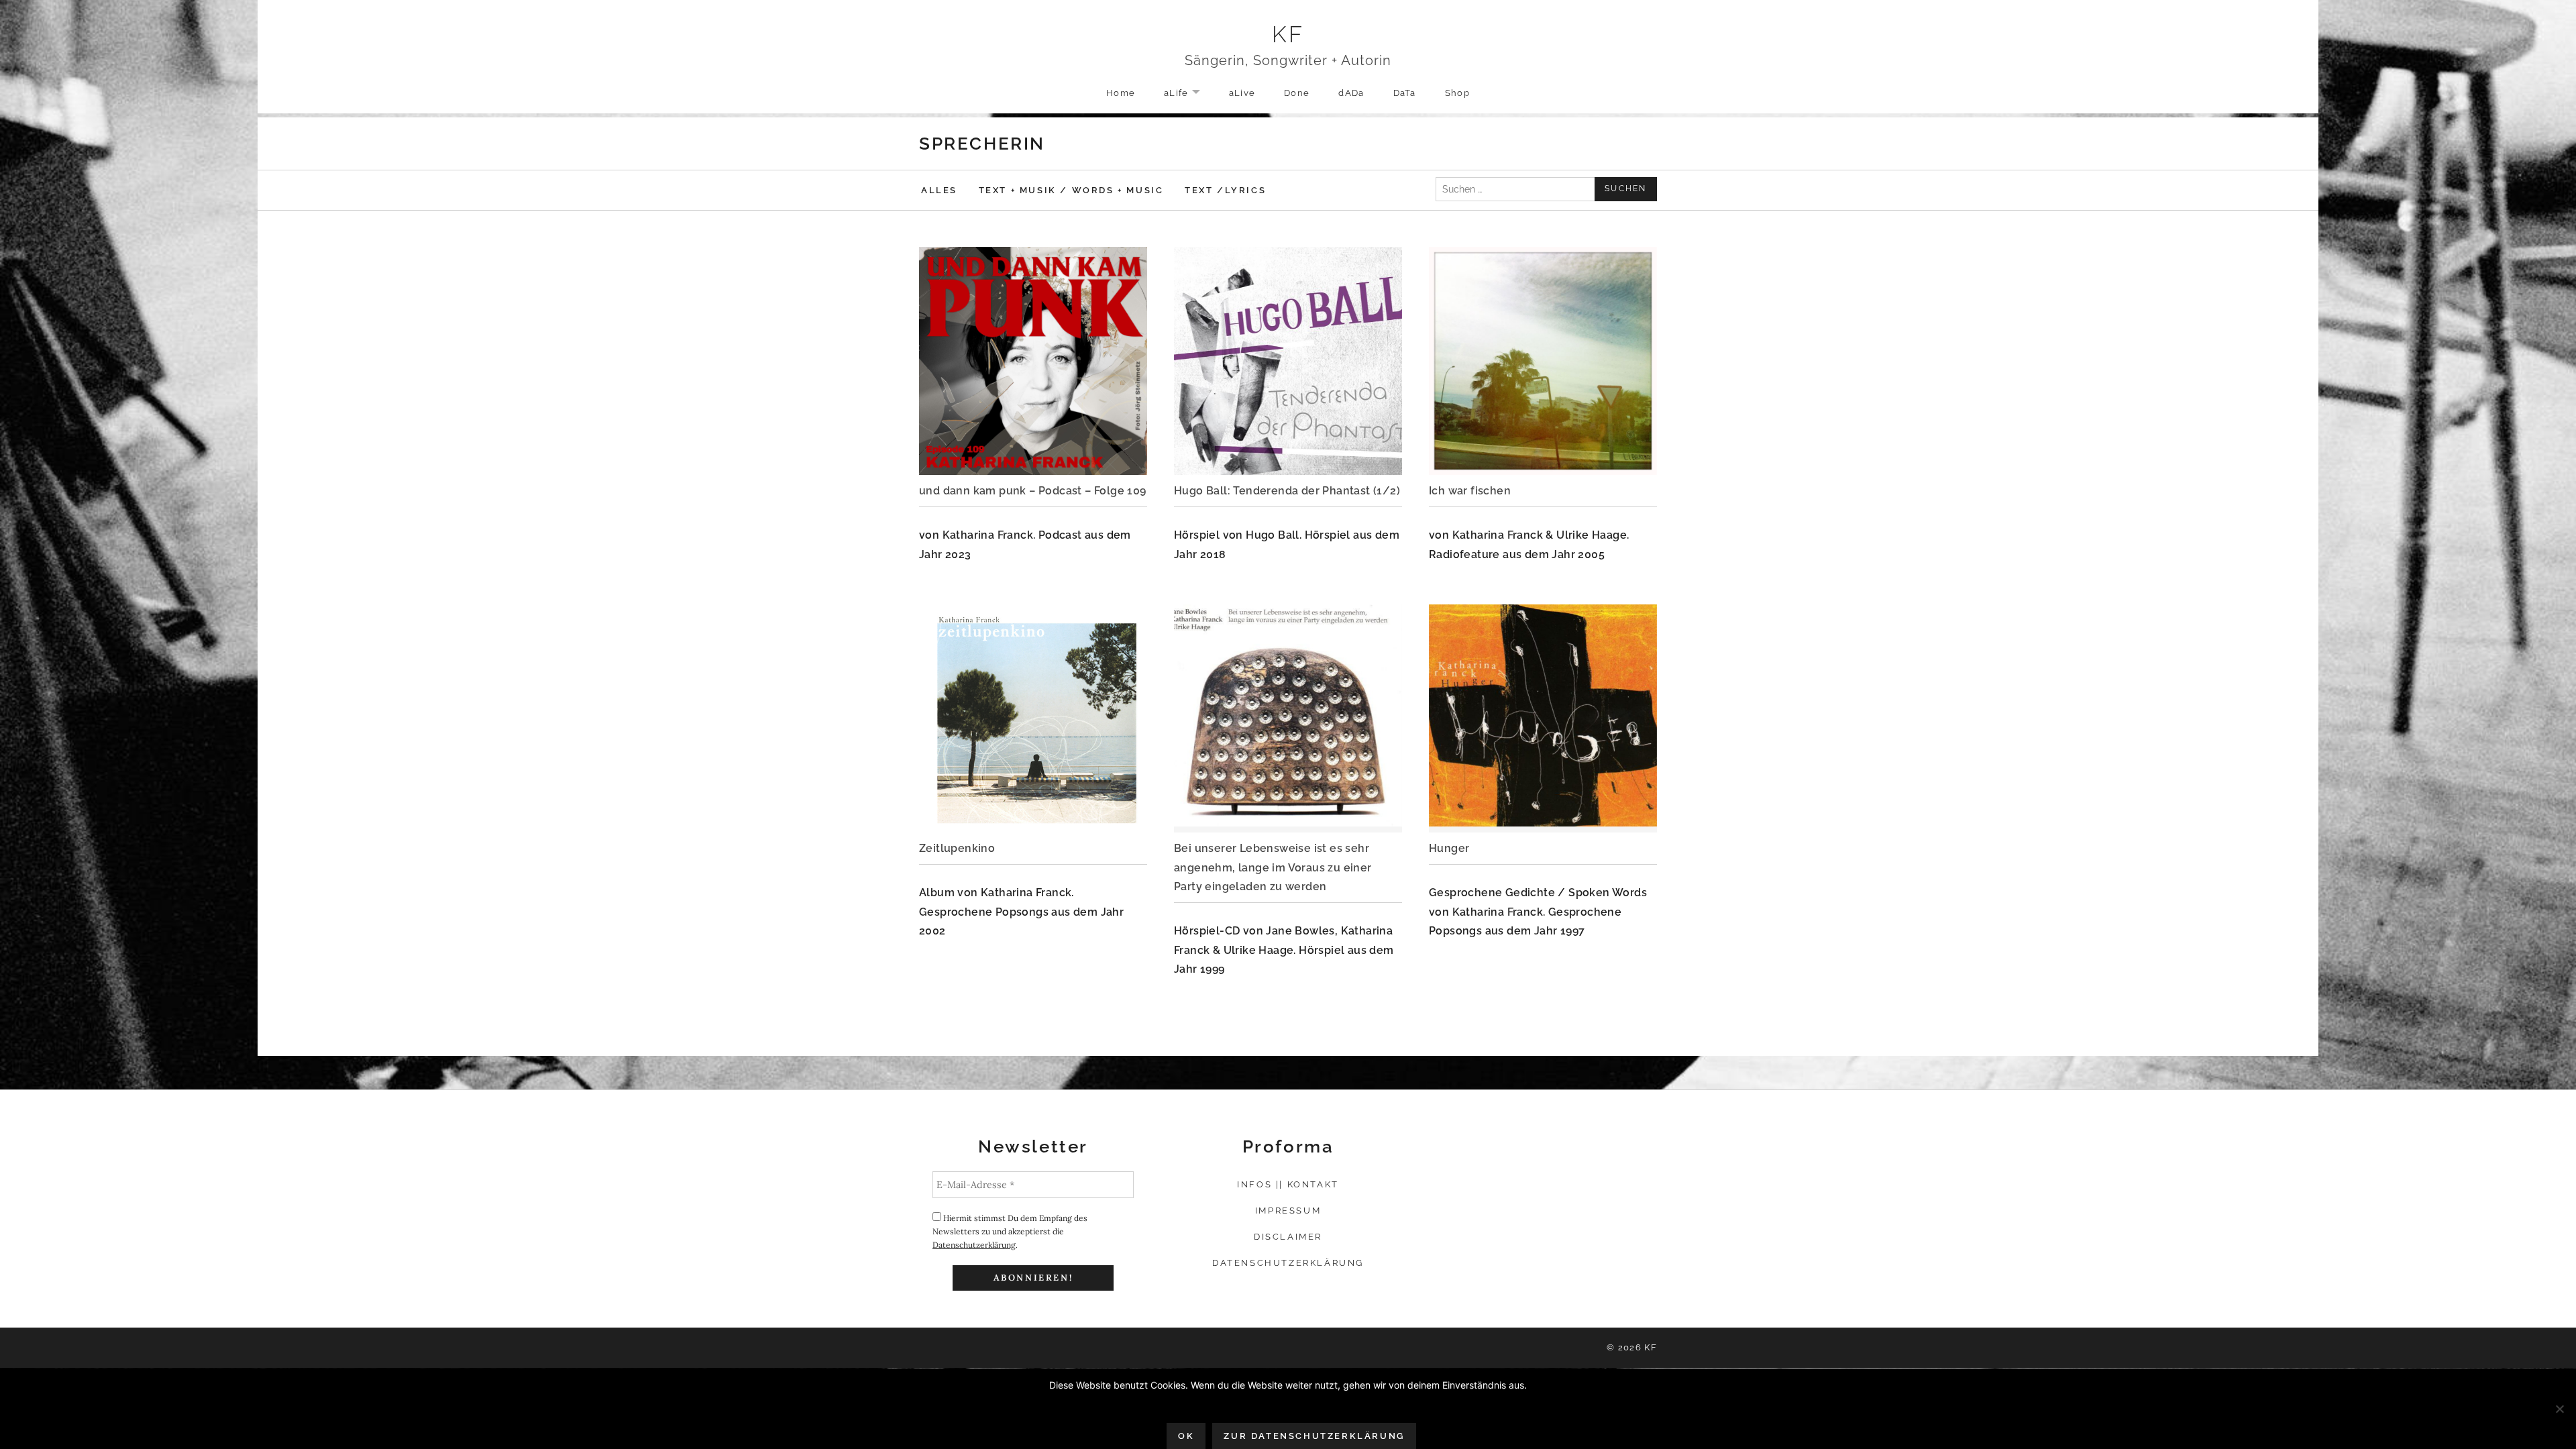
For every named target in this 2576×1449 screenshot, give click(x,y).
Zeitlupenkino (957, 848)
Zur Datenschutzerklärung (1314, 1436)
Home (1121, 93)
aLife (1189, 94)
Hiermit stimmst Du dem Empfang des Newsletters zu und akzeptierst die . (1010, 1231)
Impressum (1288, 1211)
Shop (1457, 93)
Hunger (1449, 848)
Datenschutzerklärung (974, 1245)
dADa (1351, 93)
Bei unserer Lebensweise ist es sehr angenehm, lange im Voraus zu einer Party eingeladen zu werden (1273, 867)
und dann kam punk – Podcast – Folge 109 (1033, 491)
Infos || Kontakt (1288, 1184)
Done (1297, 93)
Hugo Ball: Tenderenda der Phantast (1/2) (1287, 491)
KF (1288, 34)
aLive (1242, 93)
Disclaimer (1288, 1237)
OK (1186, 1436)
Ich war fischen (1470, 491)
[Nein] (2559, 1409)
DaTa (1405, 93)
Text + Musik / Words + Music (1071, 190)
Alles (939, 190)
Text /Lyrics (1225, 190)
